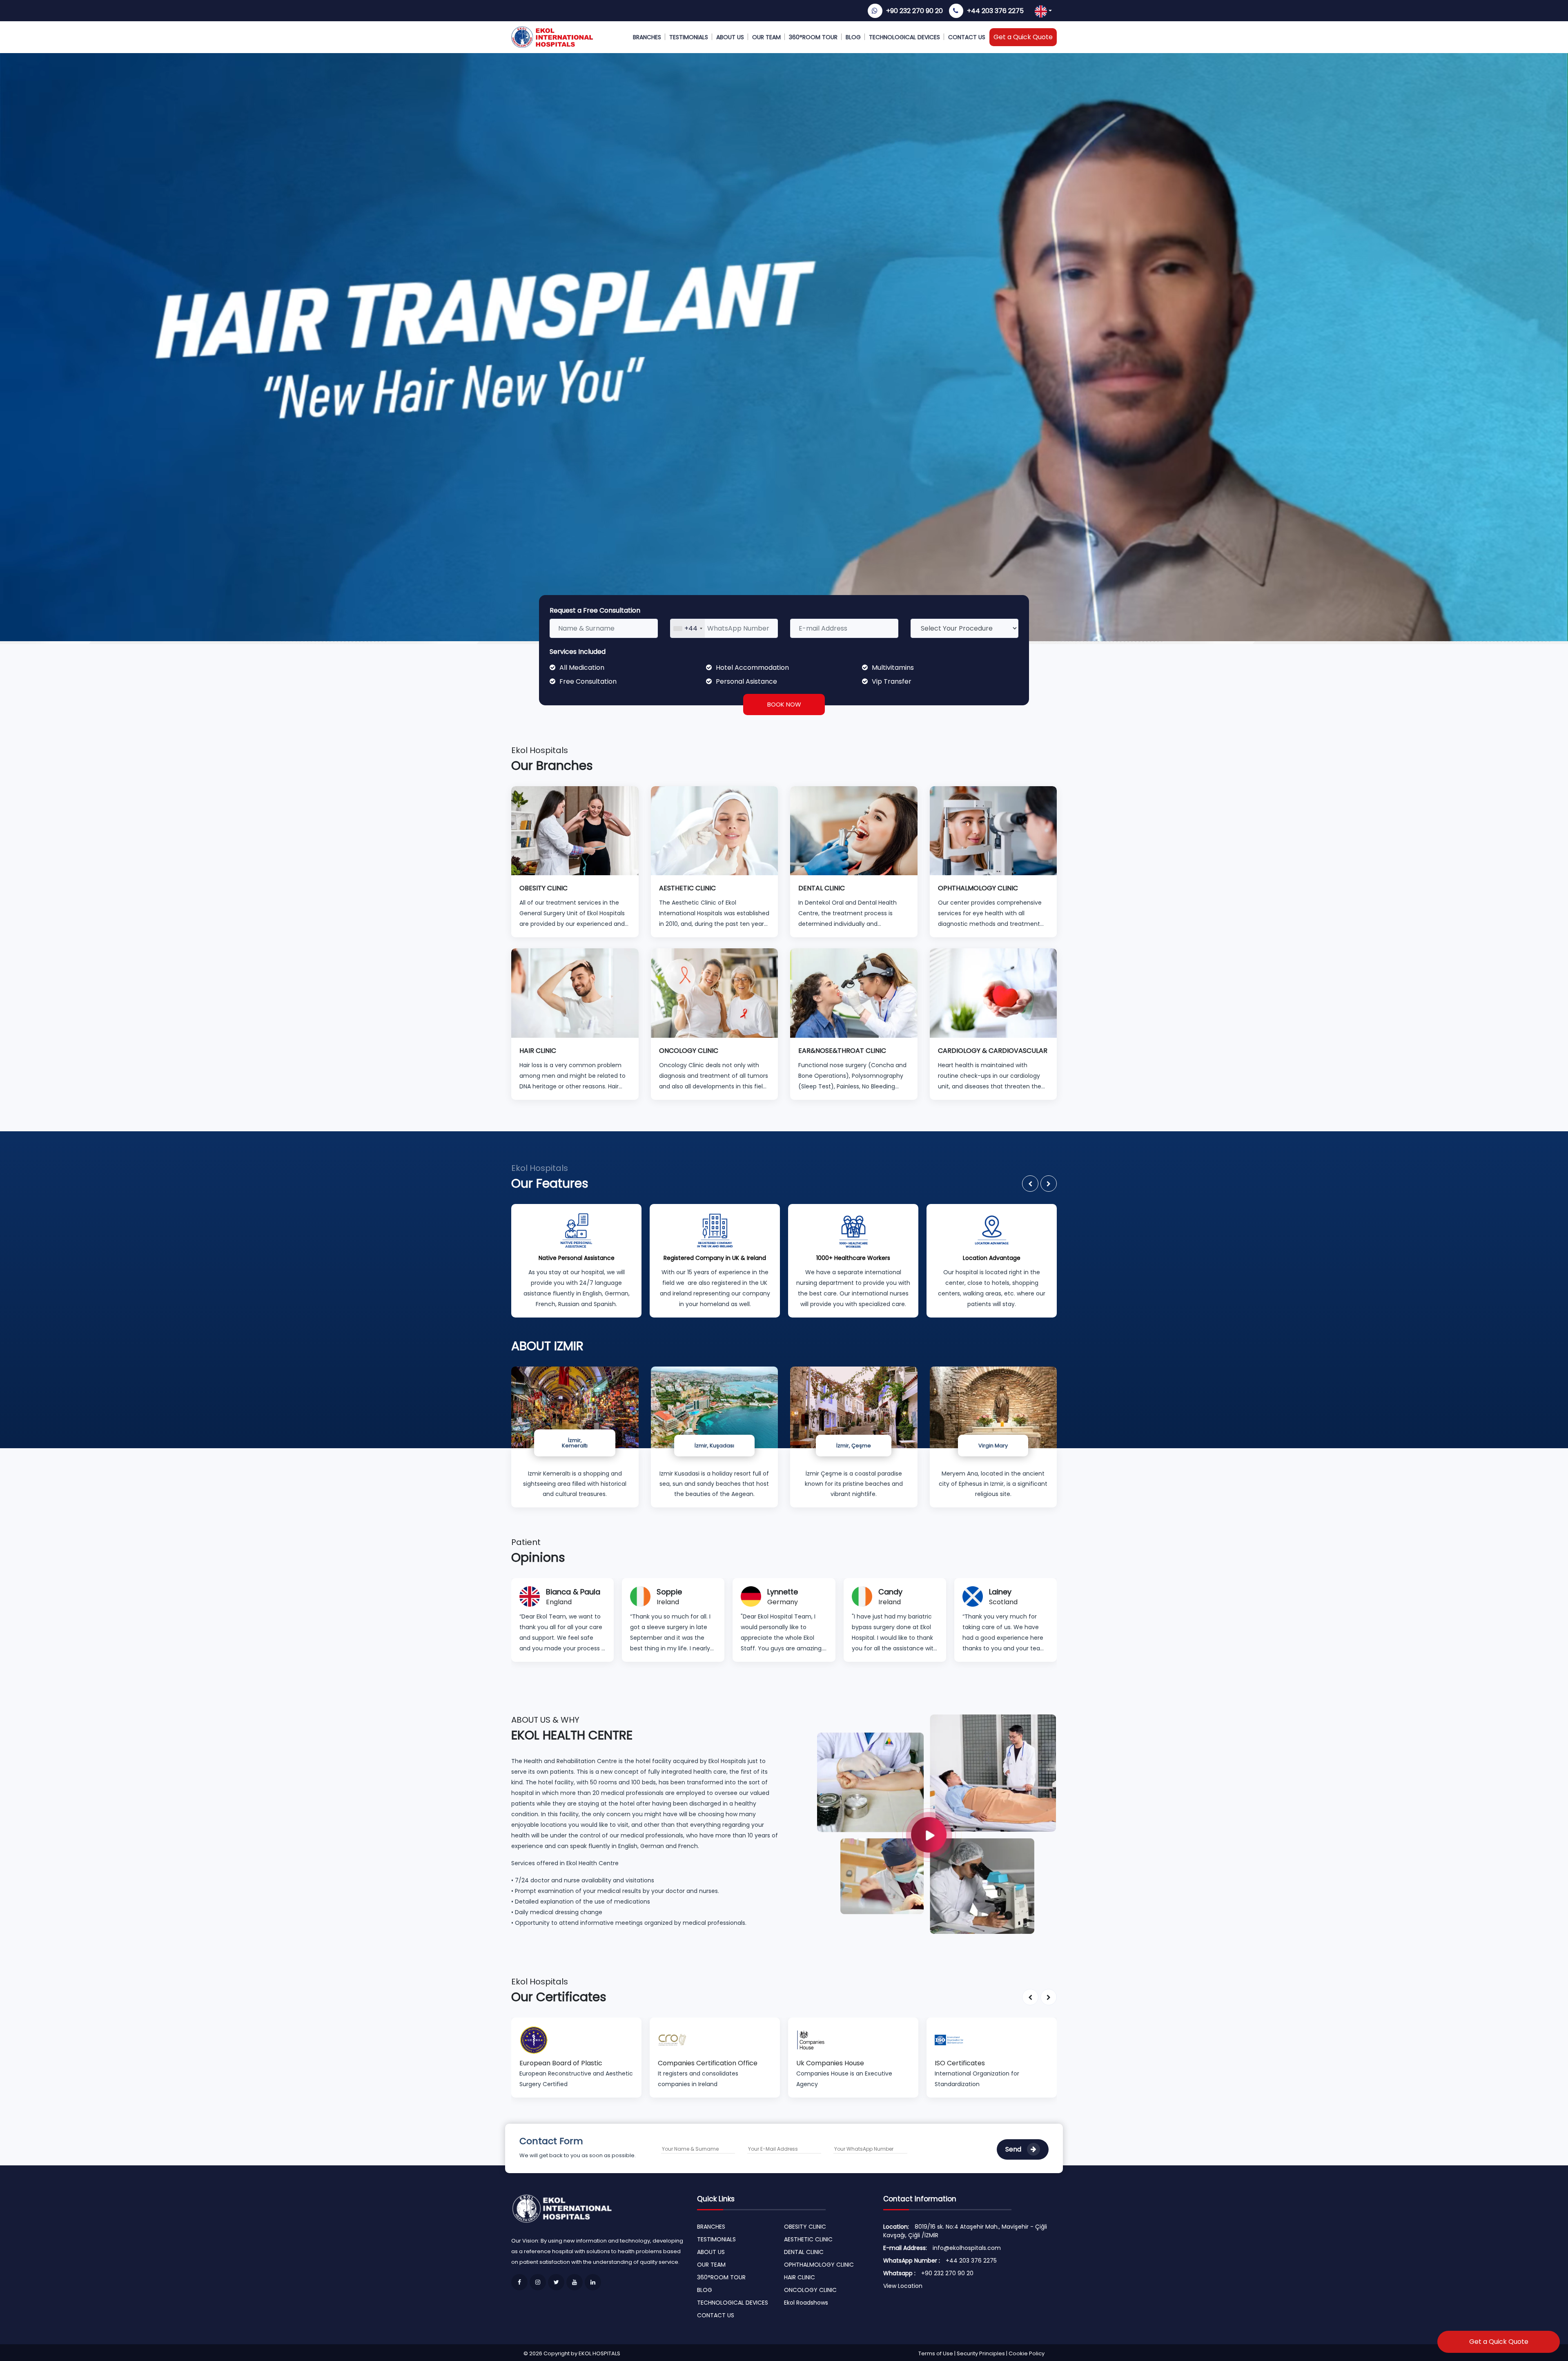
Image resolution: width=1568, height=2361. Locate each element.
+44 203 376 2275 (995, 11)
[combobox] (688, 628)
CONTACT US (967, 37)
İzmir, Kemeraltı (575, 1443)
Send (1014, 2149)
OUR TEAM (766, 37)
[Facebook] (519, 2282)
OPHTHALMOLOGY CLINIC (819, 2265)
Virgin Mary (993, 1446)
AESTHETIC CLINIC (808, 2239)
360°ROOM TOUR (813, 37)
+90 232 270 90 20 (914, 11)
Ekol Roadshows (806, 2303)
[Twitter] (556, 2282)
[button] (1030, 1184)
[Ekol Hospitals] (937, 1824)
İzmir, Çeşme (854, 1446)
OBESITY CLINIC (805, 2227)
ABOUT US (730, 37)
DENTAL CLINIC (804, 2252)
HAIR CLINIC (800, 2277)
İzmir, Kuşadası (714, 1446)
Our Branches (552, 766)
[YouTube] (575, 2282)
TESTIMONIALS (689, 37)
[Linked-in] (593, 2282)
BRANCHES (647, 37)
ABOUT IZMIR (547, 1346)
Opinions (538, 1557)
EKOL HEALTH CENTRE (572, 1735)
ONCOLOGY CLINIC (810, 2290)
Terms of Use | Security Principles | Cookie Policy (981, 2353)
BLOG (853, 37)
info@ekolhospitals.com (967, 2248)
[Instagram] (538, 2282)
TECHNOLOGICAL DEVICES (904, 37)
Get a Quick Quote (1023, 37)
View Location (903, 2286)
